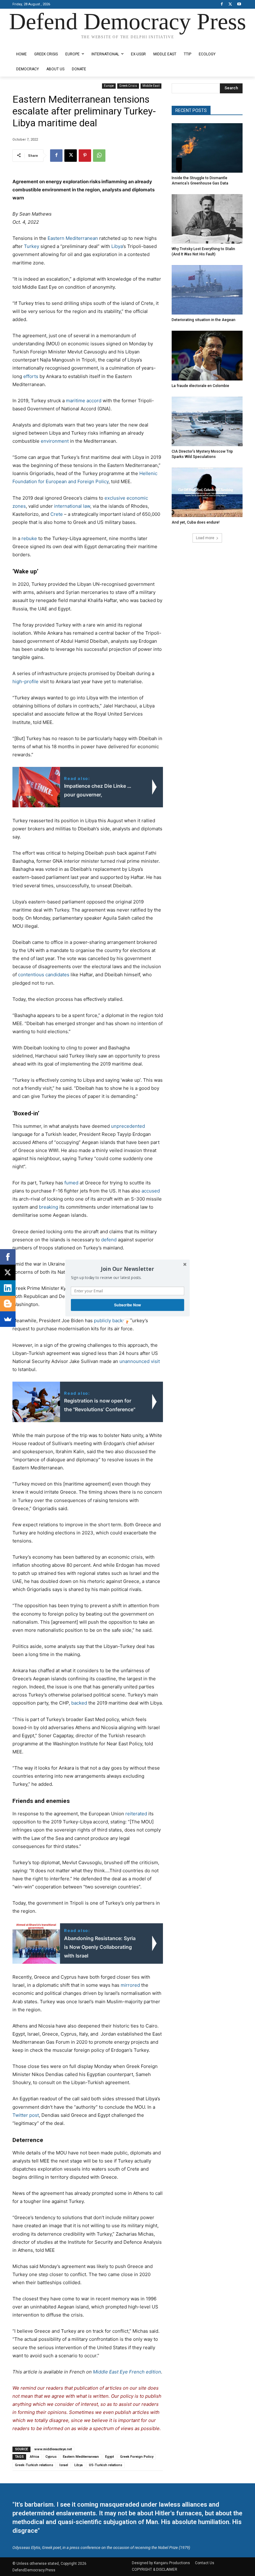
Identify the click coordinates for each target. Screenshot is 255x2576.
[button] (127, 1269)
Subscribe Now (127, 1305)
